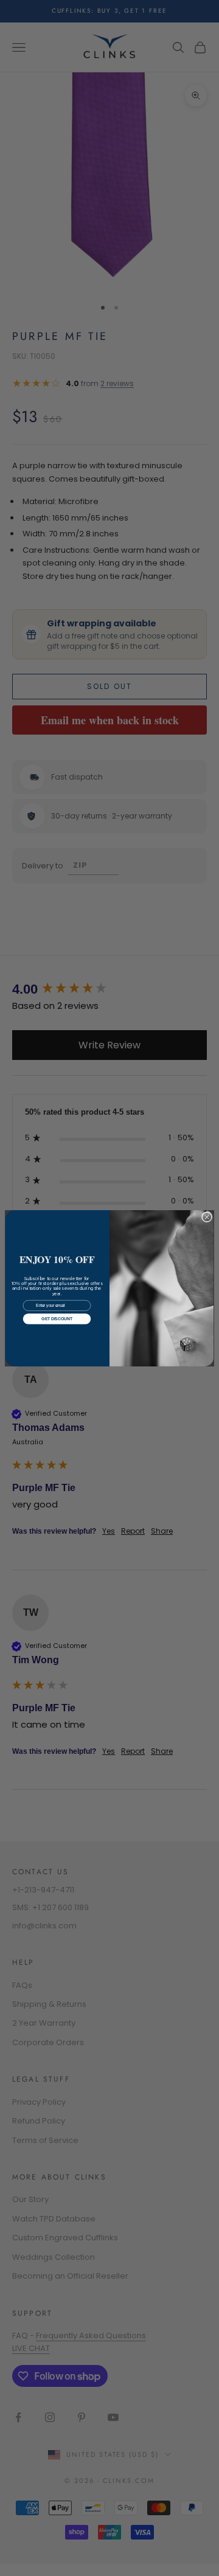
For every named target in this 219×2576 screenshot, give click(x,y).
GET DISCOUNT (57, 1319)
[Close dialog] (207, 1217)
